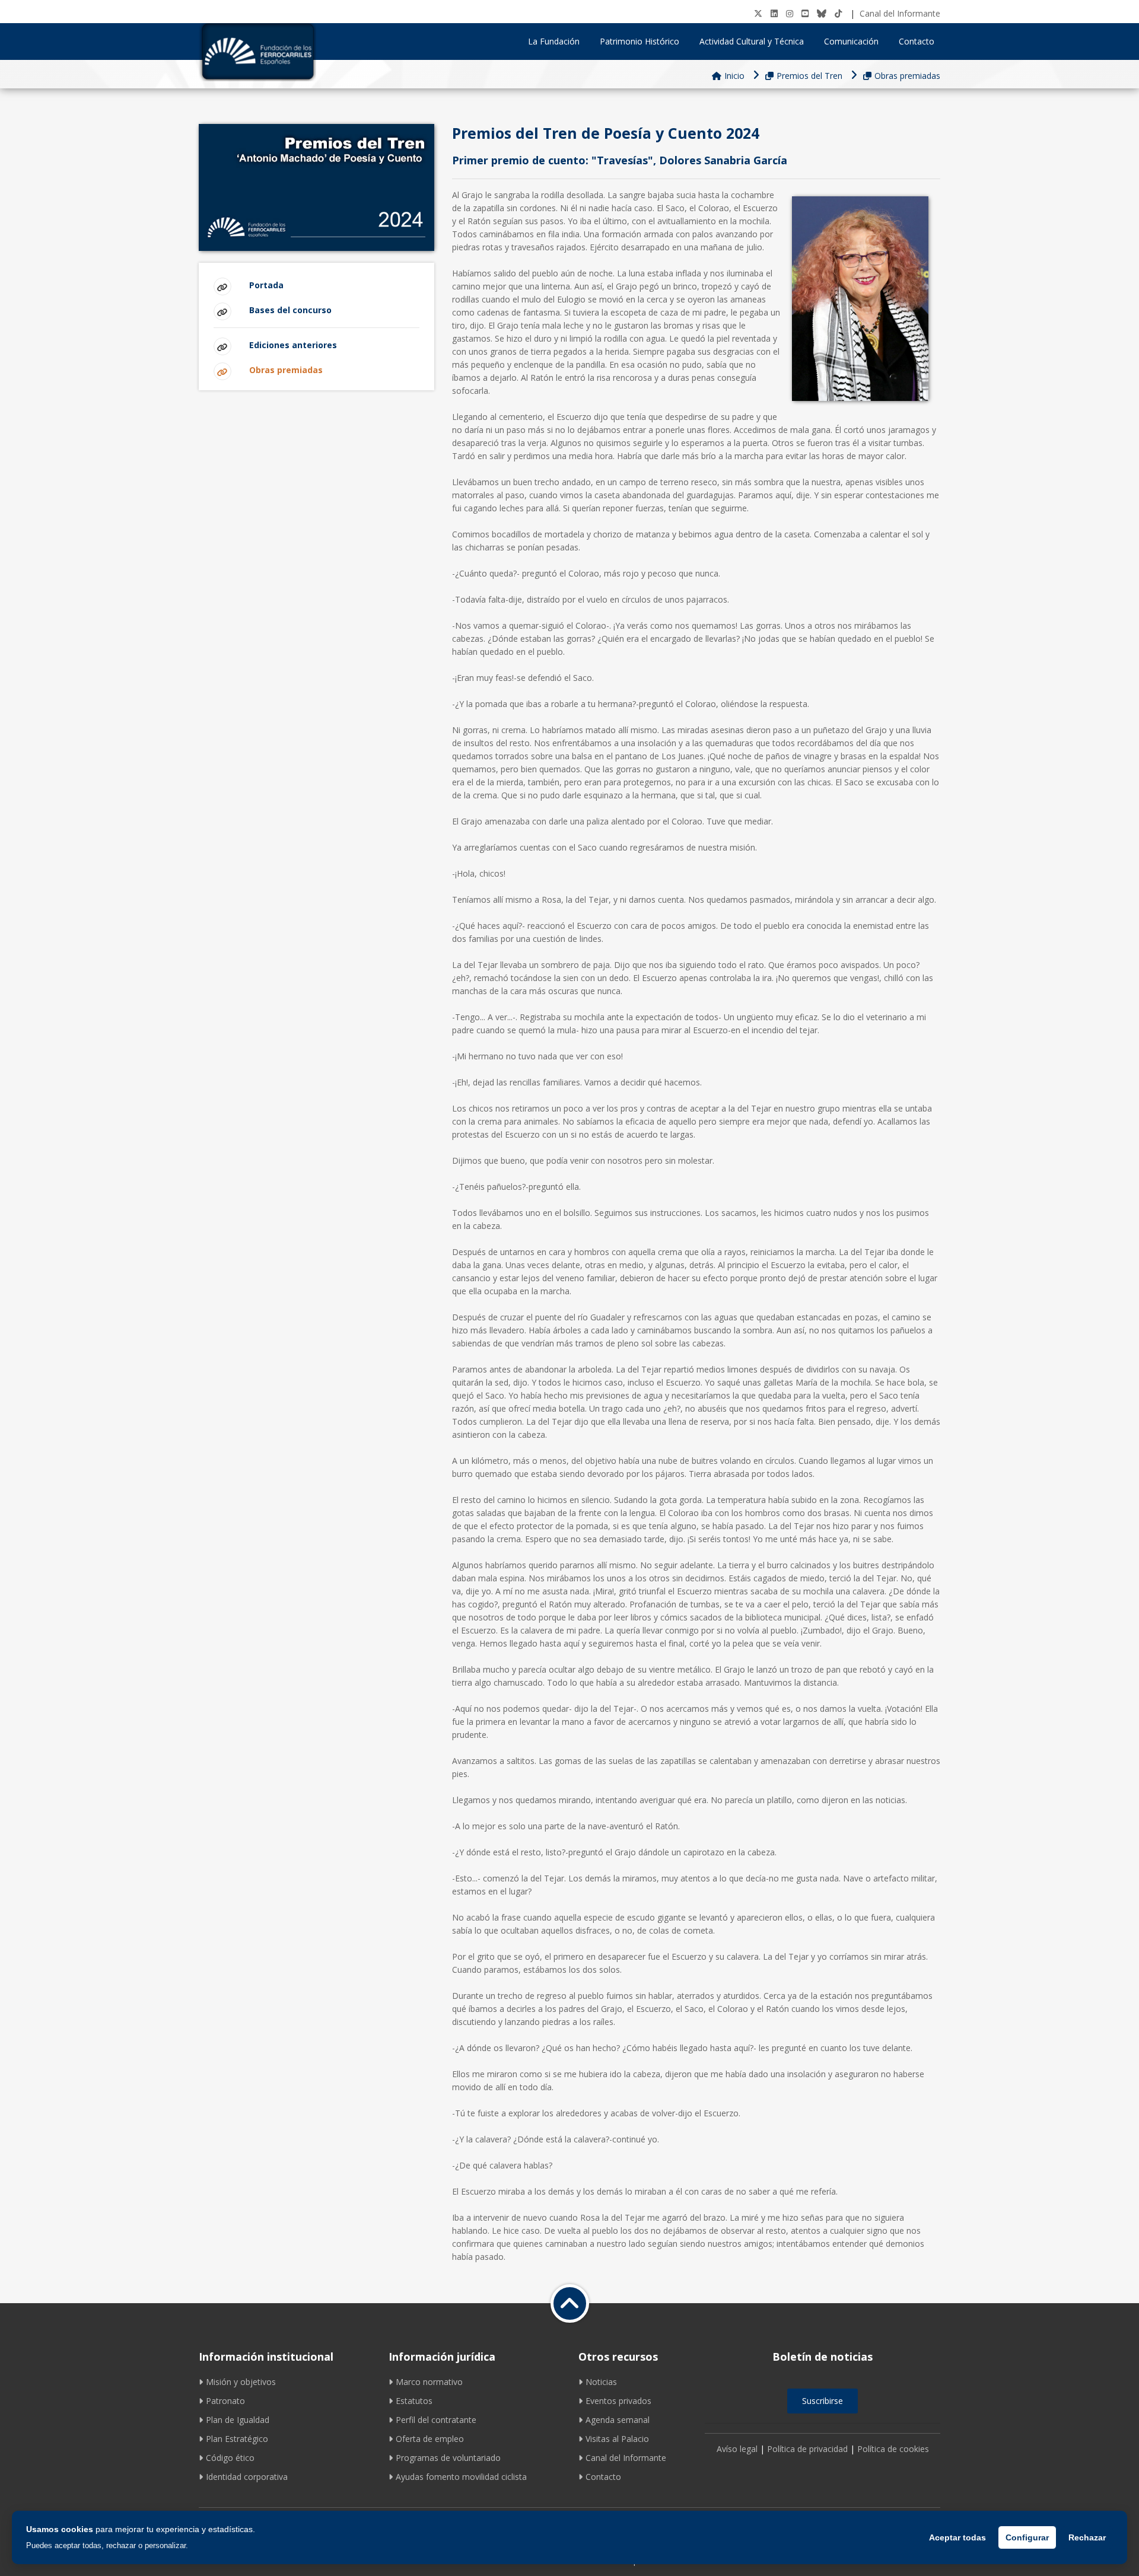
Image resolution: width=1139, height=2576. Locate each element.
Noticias (601, 2382)
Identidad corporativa (247, 2477)
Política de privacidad (807, 2449)
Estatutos (414, 2401)
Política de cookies (893, 2449)
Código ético (230, 2458)
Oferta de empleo (430, 2439)
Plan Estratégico (237, 2439)
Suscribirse (823, 2401)
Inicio (734, 76)
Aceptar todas (957, 2537)
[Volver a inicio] (570, 2303)
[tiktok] (838, 13)
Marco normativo (429, 2382)
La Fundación (554, 41)
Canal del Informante (900, 13)
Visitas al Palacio (617, 2439)
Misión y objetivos (241, 2382)
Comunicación (851, 41)
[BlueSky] (822, 13)
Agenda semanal (618, 2420)
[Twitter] (758, 13)
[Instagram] (790, 13)
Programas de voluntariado (448, 2458)
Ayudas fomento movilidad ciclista (461, 2477)
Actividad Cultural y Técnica (752, 41)
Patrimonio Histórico (640, 41)
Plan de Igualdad (238, 2420)
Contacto (917, 41)
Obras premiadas (907, 76)
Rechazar (1087, 2537)
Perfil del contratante (436, 2420)
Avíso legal (737, 2449)
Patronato (225, 2401)
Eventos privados (618, 2401)
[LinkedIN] (774, 13)
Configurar (1027, 2537)
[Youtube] (805, 13)
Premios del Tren (809, 76)
